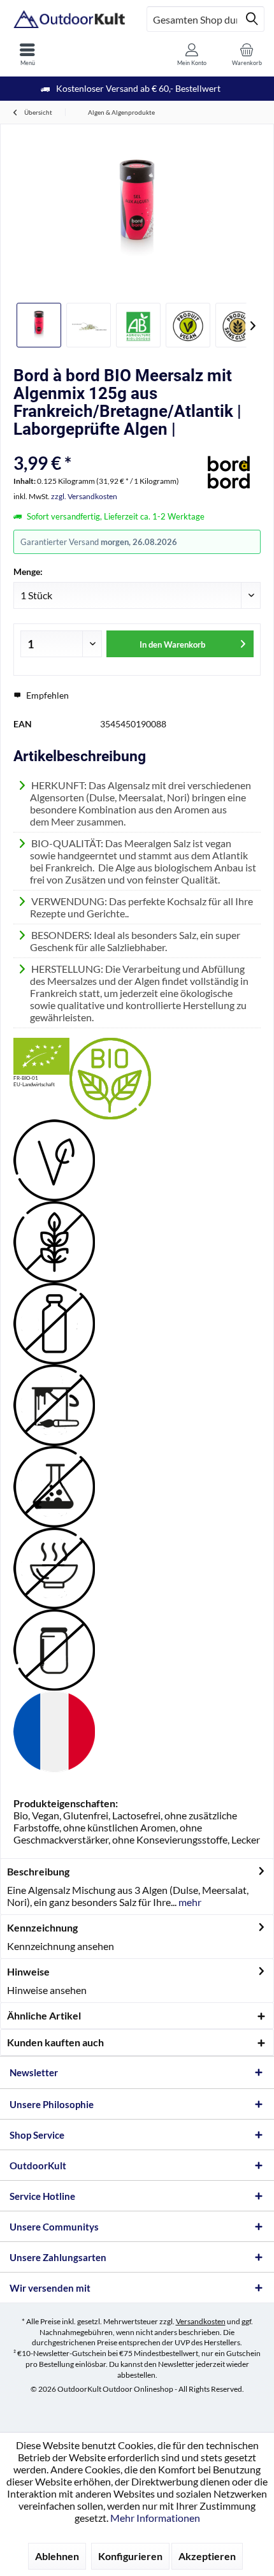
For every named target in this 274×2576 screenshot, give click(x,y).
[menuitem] (27, 54)
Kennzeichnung (42, 1927)
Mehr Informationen (155, 2518)
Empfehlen (47, 695)
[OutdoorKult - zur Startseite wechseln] (68, 19)
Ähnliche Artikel (44, 2015)
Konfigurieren (130, 2556)
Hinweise (28, 1971)
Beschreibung (38, 1871)
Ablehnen (57, 2556)
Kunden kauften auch (55, 2042)
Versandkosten (201, 2321)
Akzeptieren (207, 2556)
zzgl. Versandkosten (84, 496)
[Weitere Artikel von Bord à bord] (229, 473)
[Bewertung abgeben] (104, 446)
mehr (189, 1902)
